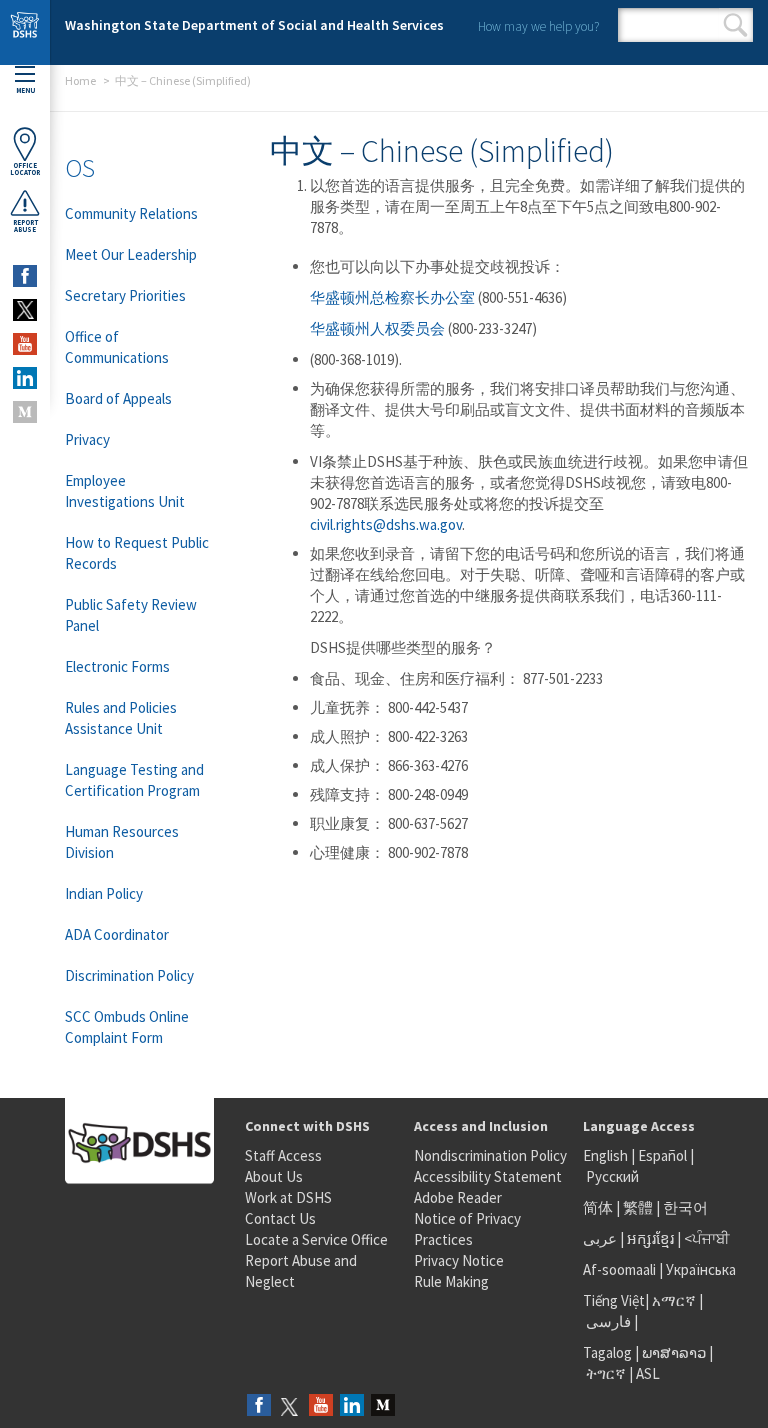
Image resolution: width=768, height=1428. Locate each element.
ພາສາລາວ (674, 1352)
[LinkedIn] (352, 1406)
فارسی (607, 1321)
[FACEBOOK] (25, 276)
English (607, 1155)
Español (662, 1155)
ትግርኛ (606, 1373)
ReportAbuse (25, 226)
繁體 (639, 1207)
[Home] (25, 32)
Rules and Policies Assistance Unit (121, 718)
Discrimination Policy (129, 975)
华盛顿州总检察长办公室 (392, 297)
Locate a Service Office (316, 1239)
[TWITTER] (25, 310)
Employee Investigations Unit (125, 491)
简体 (598, 1207)
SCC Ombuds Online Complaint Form (127, 1027)
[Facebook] (259, 1406)
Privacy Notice (459, 1260)
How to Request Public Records (137, 553)
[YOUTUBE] (25, 344)
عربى (600, 1238)
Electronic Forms (117, 666)
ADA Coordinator (117, 934)
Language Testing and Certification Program (134, 780)
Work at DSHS (288, 1197)
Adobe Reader (458, 1197)
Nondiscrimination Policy (490, 1155)
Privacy (87, 439)
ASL (648, 1373)
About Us (274, 1176)
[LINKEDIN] (25, 378)
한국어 (685, 1207)
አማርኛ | (677, 1300)
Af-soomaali (619, 1269)
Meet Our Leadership (131, 254)
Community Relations (131, 213)
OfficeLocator (25, 169)
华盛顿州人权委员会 (377, 328)
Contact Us (280, 1218)
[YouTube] (321, 1406)
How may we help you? (538, 26)
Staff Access (283, 1155)
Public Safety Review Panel (131, 615)
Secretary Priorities (125, 295)
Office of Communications (117, 347)
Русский (612, 1176)
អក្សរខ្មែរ (650, 1238)
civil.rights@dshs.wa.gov (386, 524)
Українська (701, 1269)
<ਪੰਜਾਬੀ (707, 1238)
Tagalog (607, 1352)
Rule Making (451, 1281)
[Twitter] (290, 1406)
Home (80, 80)
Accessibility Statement (488, 1176)
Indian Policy (104, 893)
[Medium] (383, 1406)
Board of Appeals (118, 398)
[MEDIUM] (25, 412)
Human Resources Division (122, 842)
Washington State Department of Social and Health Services (254, 25)
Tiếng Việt (614, 1300)
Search (735, 25)
